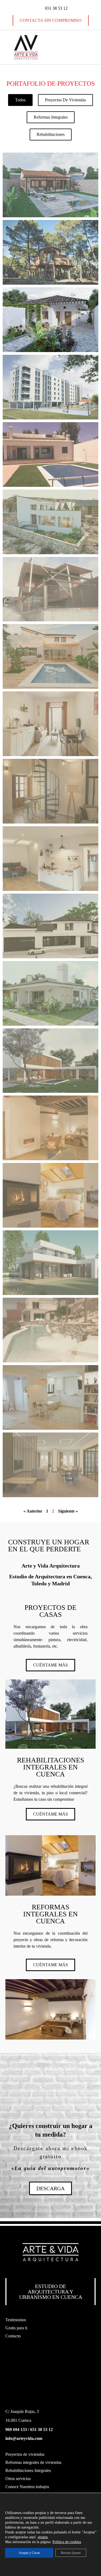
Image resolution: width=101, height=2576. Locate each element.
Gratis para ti (16, 2328)
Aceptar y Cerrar (29, 2553)
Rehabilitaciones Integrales (28, 2470)
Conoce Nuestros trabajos (27, 2487)
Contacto (13, 2336)
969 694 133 (16, 2429)
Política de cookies (67, 2542)
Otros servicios (18, 2479)
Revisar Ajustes (71, 2553)
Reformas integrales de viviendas (33, 2462)
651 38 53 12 (41, 2429)
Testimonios (16, 2320)
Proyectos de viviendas (25, 2454)
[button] (75, 47)
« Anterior (33, 1511)
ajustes (43, 2537)
